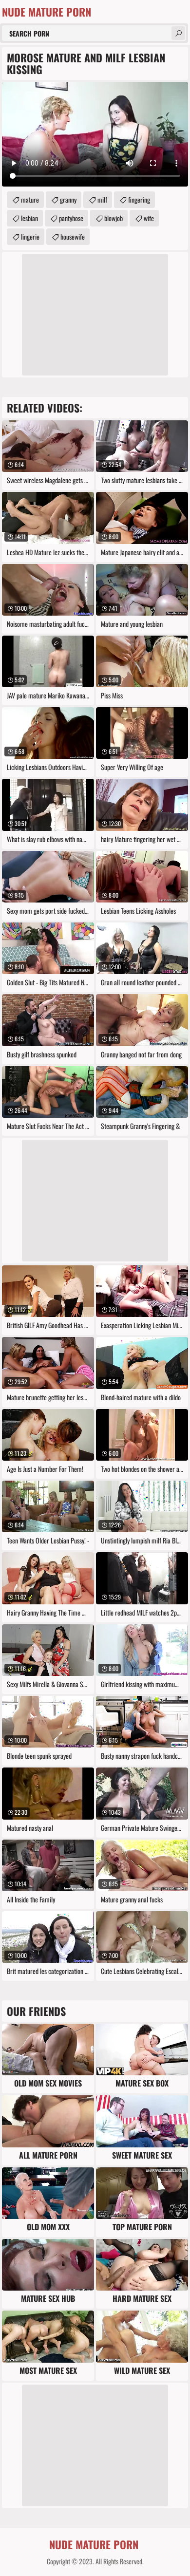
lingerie (30, 236)
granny (68, 199)
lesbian (29, 218)
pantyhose (71, 218)
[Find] (178, 33)
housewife (73, 236)
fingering (139, 199)
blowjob (114, 218)
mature (30, 199)
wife (149, 218)
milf (102, 199)
